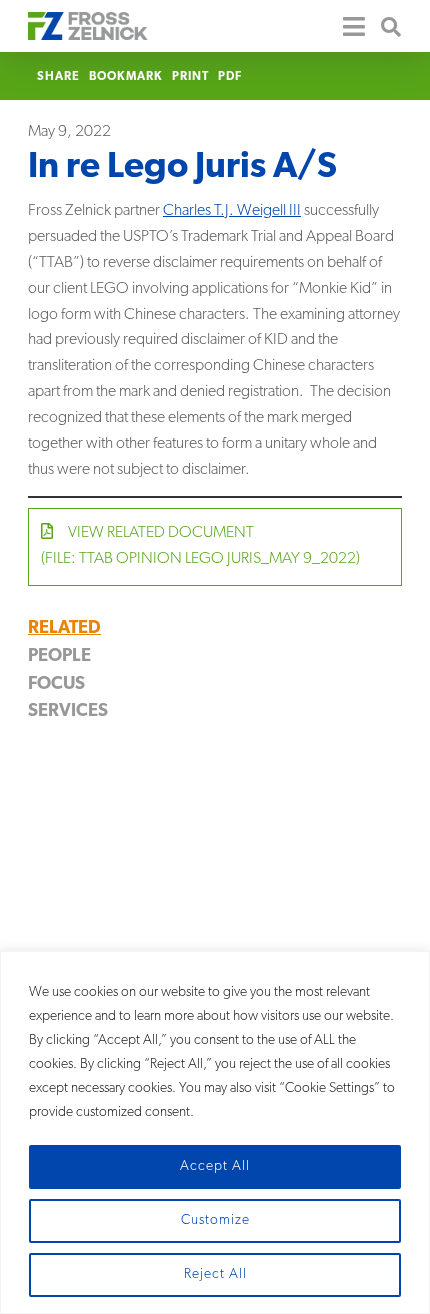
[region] (215, 1132)
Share (58, 77)
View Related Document (200, 546)
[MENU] (345, 26)
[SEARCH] (384, 26)
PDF (230, 77)
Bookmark (126, 77)
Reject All (215, 1274)
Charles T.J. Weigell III (232, 211)
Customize (215, 1220)
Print (190, 77)
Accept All (215, 1166)
